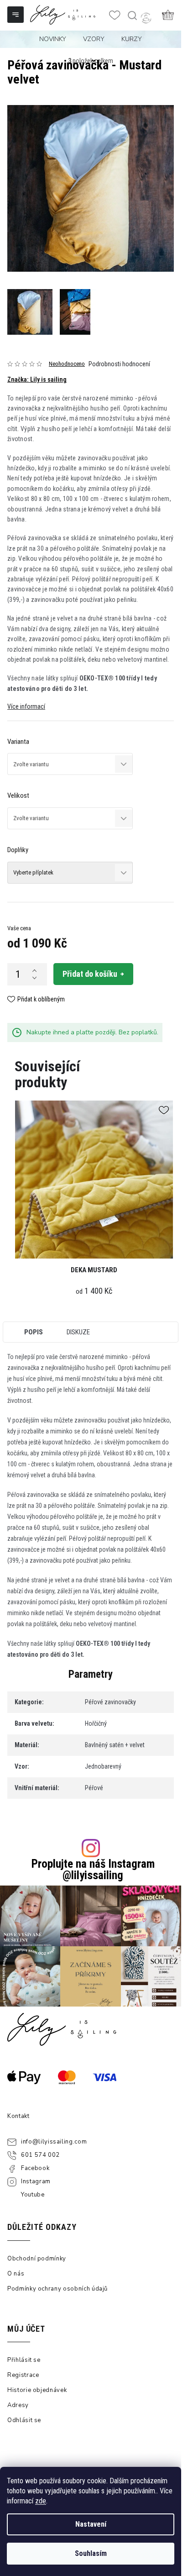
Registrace (23, 2375)
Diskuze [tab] (78, 1332)
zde (41, 2501)
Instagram (36, 2181)
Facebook (35, 2168)
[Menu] (16, 16)
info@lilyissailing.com (54, 2142)
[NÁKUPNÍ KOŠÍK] (168, 15)
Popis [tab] (34, 1332)
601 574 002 (40, 2155)
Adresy (18, 2405)
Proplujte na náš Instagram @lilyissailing (93, 1870)
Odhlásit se (24, 2420)
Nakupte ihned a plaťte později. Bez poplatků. (92, 1032)
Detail (94, 1179)
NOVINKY (53, 39)
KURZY (132, 39)
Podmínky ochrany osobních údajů (57, 2289)
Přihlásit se (24, 2360)
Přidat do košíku (90, 974)
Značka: (37, 379)
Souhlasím (91, 2553)
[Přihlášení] (146, 18)
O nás (16, 2274)
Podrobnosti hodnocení (119, 364)
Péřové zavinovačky (110, 1702)
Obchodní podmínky (37, 2259)
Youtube (33, 2195)
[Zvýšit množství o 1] (34, 970)
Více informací (26, 706)
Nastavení (91, 2524)
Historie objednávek (37, 2390)
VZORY (94, 39)
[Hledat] (132, 16)
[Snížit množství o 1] (34, 978)
